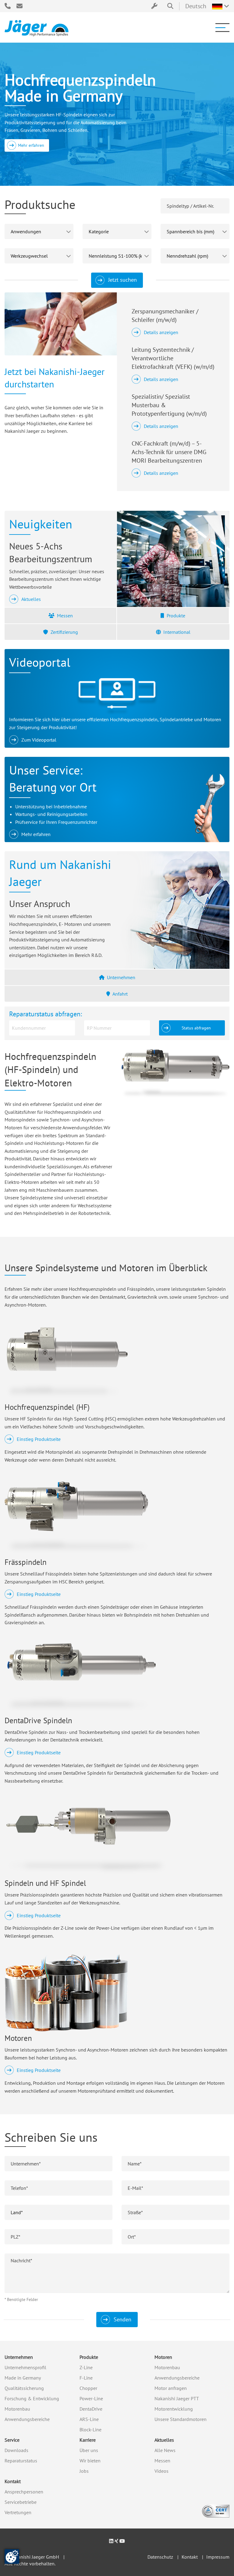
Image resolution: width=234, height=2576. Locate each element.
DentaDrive (91, 2409)
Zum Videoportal (39, 740)
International (177, 632)
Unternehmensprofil (25, 2367)
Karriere (88, 2440)
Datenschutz (160, 2557)
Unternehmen (121, 977)
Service (12, 2440)
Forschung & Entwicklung (32, 2398)
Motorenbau (17, 2409)
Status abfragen (196, 1028)
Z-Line (86, 2367)
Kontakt (13, 2481)
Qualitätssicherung (24, 2388)
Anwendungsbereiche (27, 2419)
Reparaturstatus (21, 2461)
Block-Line (90, 2430)
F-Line (86, 2378)
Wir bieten (90, 2461)
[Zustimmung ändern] (12, 2557)
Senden (122, 2319)
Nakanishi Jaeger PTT (177, 2398)
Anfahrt (120, 994)
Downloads (16, 2450)
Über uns (89, 2450)
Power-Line (91, 2398)
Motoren (163, 2357)
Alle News (165, 2450)
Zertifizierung (64, 632)
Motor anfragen (171, 2388)
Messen (65, 616)
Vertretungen (18, 2512)
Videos (161, 2471)
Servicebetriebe (21, 2502)
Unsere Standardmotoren (181, 2419)
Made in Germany (23, 2378)
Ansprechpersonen (24, 2492)
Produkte (176, 616)
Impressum (218, 2557)
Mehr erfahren (31, 145)
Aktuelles (31, 599)
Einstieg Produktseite (39, 1439)
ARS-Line (89, 2419)
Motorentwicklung (174, 2409)
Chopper (88, 2388)
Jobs (84, 2471)
